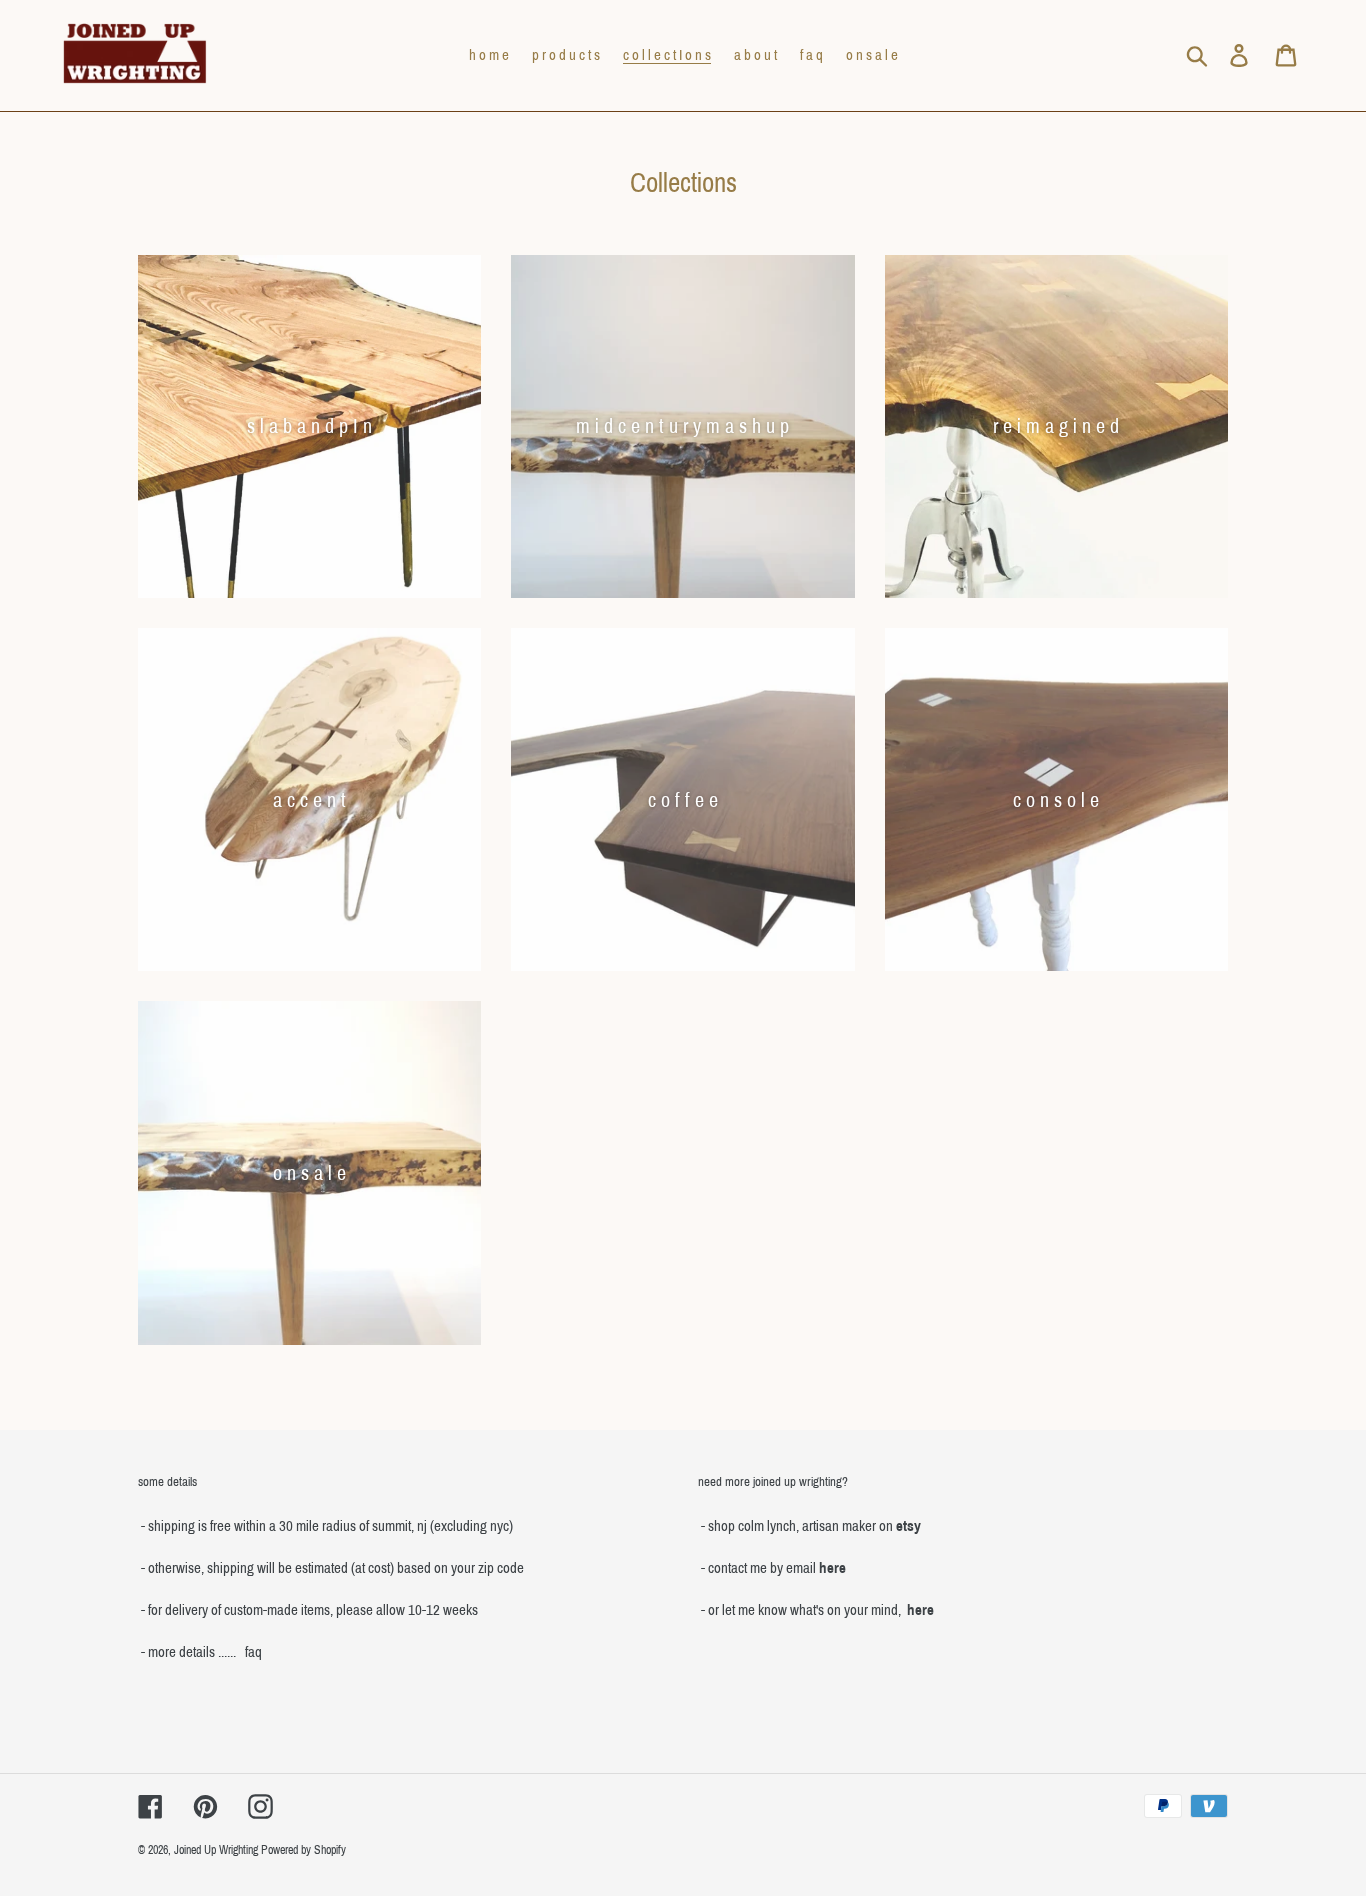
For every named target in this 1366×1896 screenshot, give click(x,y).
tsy (912, 1526)
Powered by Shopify (303, 1850)
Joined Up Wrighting (216, 1850)
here (832, 1568)
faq (253, 1652)
